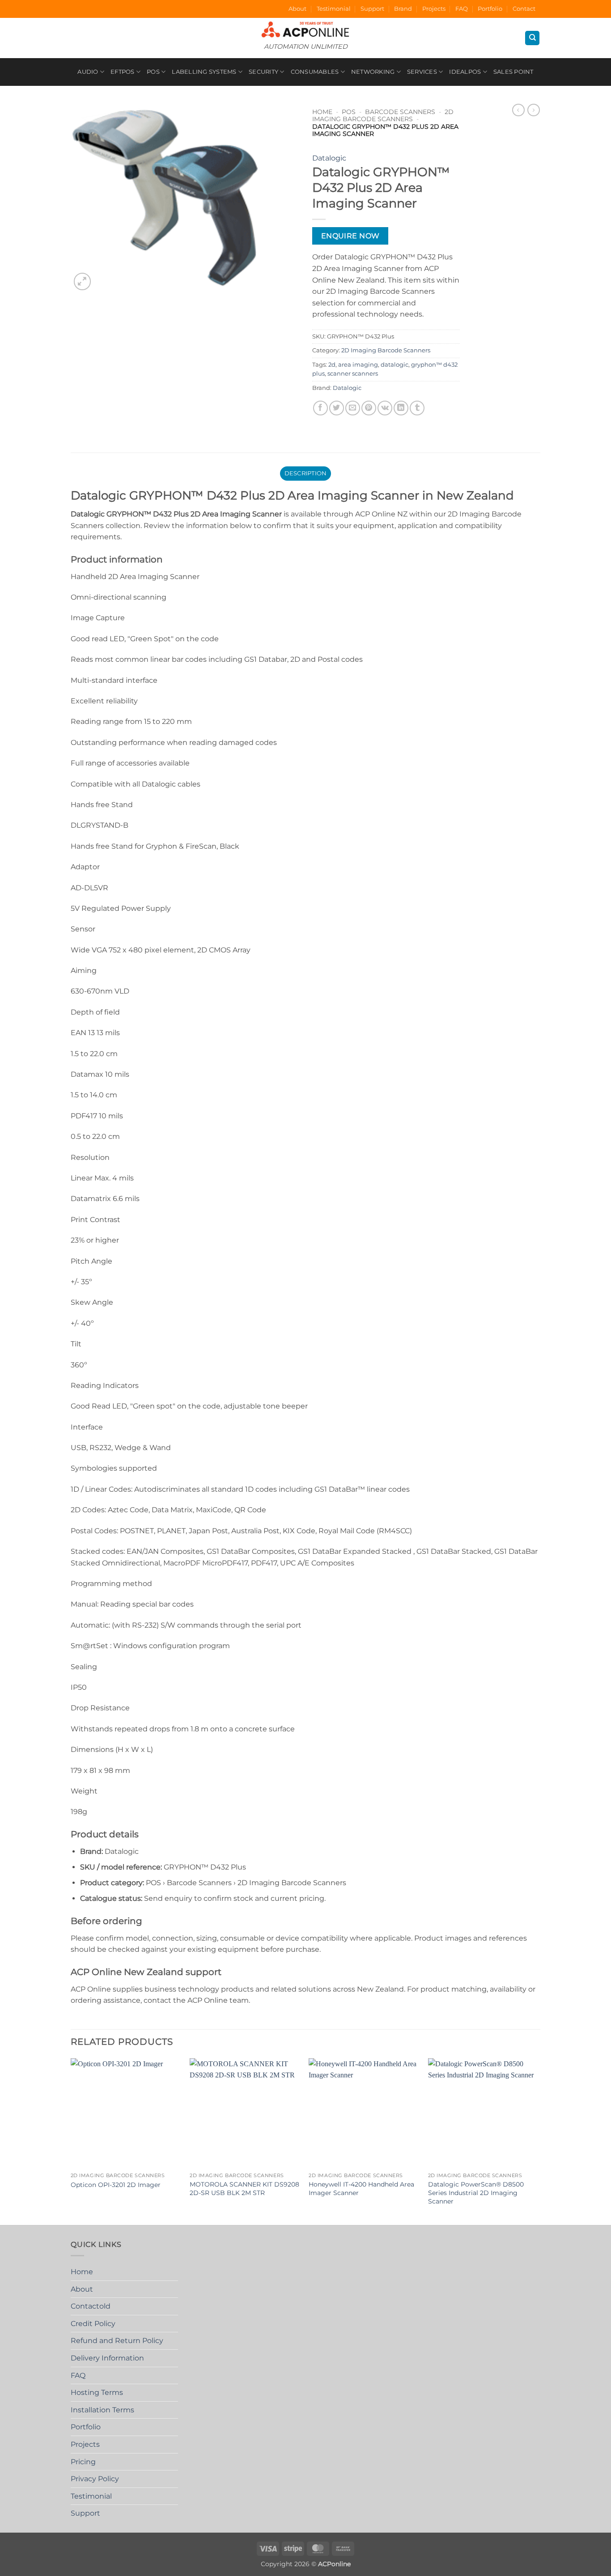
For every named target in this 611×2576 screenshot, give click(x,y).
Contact (524, 9)
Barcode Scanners (400, 112)
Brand (403, 9)
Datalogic (329, 158)
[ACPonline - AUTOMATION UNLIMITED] (305, 29)
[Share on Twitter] (337, 408)
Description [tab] (306, 473)
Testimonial (334, 9)
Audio (88, 72)
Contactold (91, 2306)
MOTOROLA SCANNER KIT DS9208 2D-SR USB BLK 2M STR (244, 2189)
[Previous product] (534, 110)
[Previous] (71, 2141)
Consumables (315, 72)
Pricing (83, 2462)
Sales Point (513, 72)
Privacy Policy (95, 2479)
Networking (373, 72)
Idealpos (465, 72)
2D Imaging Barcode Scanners (383, 115)
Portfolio (490, 9)
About (297, 9)
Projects (434, 9)
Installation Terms (102, 2410)
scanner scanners (353, 374)
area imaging (358, 365)
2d (332, 365)
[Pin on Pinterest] (369, 408)
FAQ (462, 9)
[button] (83, 281)
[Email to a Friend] (353, 408)
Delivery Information (107, 2358)
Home (322, 112)
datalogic (395, 365)
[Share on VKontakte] (385, 408)
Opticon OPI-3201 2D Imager (116, 2185)
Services (422, 72)
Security (263, 72)
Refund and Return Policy (117, 2341)
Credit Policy (93, 2324)
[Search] (532, 38)
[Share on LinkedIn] (401, 408)
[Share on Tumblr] (417, 408)
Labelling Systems (204, 72)
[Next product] (518, 110)
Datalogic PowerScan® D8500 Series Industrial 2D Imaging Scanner (476, 2193)
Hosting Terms (97, 2392)
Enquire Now (350, 236)
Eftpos (123, 72)
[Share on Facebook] (320, 408)
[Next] (538, 2141)
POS (153, 72)
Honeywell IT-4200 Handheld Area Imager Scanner (361, 2189)
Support (372, 9)
